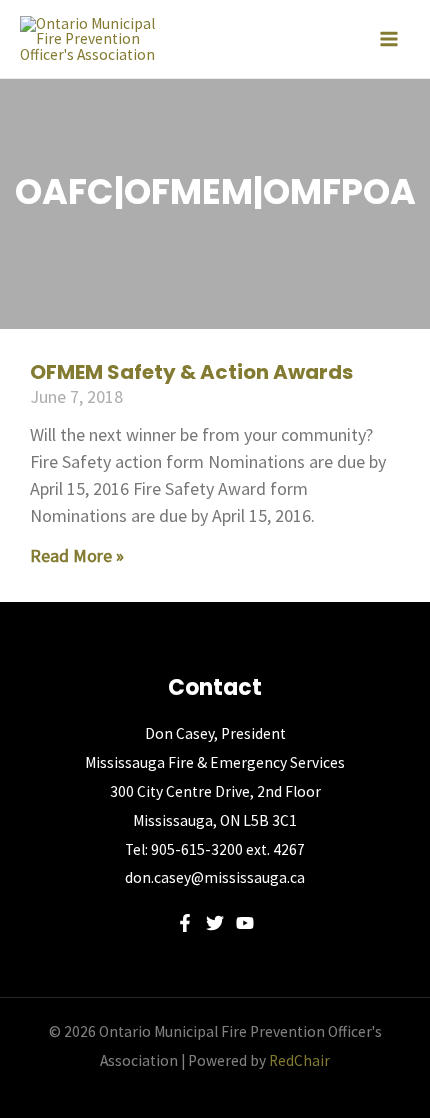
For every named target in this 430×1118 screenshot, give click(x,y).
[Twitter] (215, 923)
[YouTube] (245, 923)
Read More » (77, 555)
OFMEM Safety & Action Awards (191, 372)
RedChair (299, 1060)
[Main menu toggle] (389, 39)
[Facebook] (185, 923)
